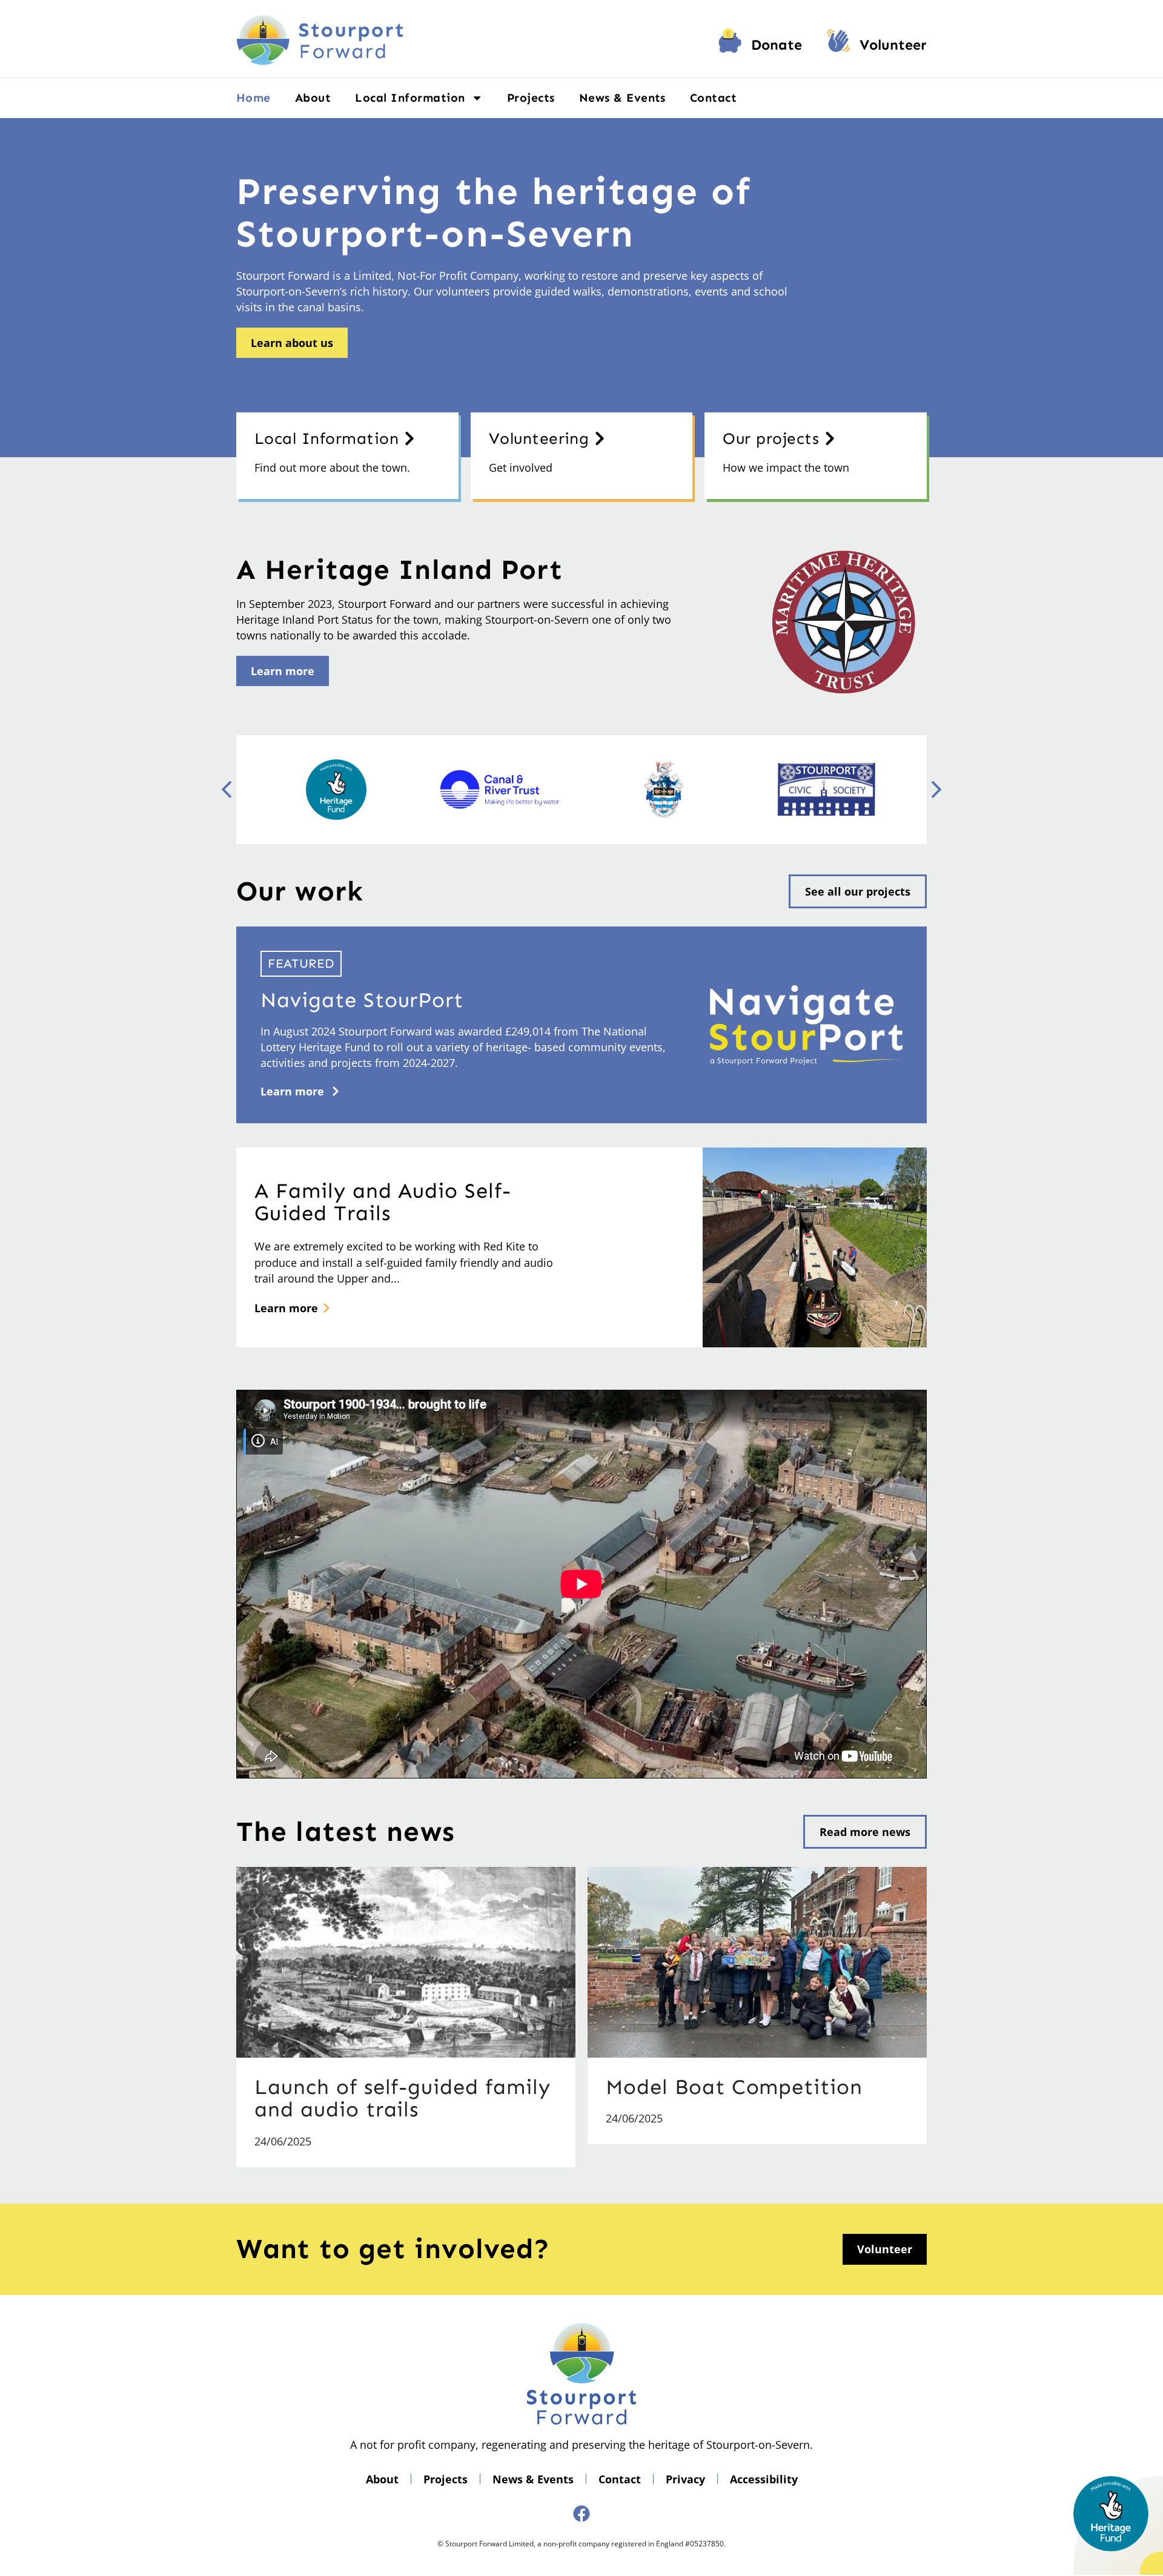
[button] (936, 790)
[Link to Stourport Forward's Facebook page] (581, 2514)
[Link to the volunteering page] (838, 45)
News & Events (622, 98)
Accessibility (764, 2479)
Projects (531, 98)
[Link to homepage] (320, 39)
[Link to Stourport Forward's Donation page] (730, 45)
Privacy (685, 2479)
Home (253, 98)
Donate (777, 45)
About (313, 98)
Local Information (410, 98)
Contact (713, 98)
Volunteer (893, 45)
